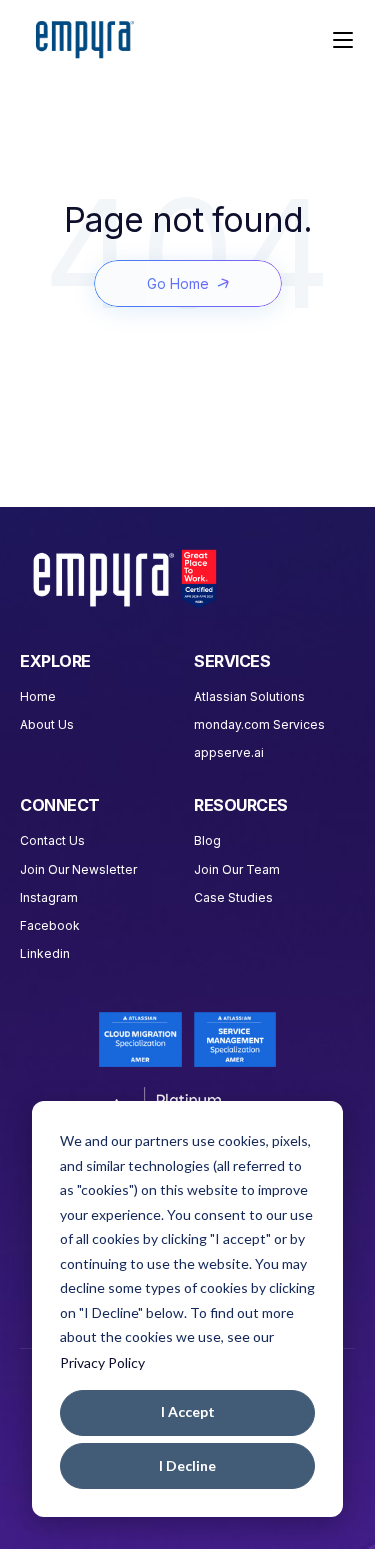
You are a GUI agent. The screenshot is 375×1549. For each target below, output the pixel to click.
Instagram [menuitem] (49, 897)
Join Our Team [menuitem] (237, 869)
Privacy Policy (102, 1362)
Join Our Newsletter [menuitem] (78, 869)
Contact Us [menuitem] (52, 840)
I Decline (187, 1465)
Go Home (178, 283)
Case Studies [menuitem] (233, 897)
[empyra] (85, 40)
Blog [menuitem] (207, 840)
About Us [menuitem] (47, 724)
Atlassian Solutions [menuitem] (249, 696)
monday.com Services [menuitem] (259, 724)
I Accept (188, 1411)
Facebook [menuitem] (50, 925)
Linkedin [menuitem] (45, 953)
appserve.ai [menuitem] (229, 752)
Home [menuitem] (38, 696)
